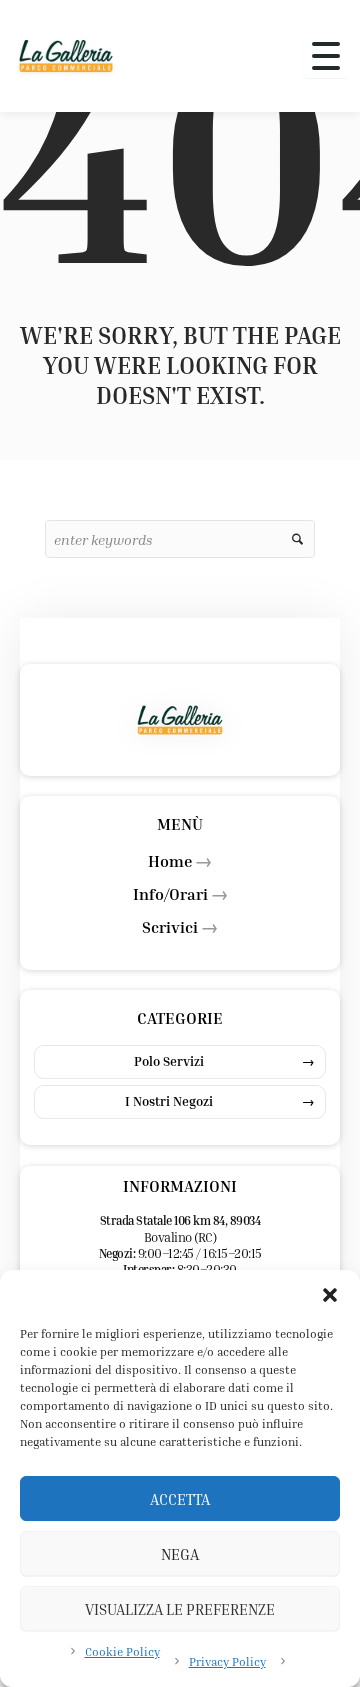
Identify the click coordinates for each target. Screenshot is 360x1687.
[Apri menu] (326, 56)
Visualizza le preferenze (180, 1609)
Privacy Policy (227, 1661)
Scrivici (170, 927)
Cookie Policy (122, 1651)
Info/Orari (170, 894)
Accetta (180, 1499)
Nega (180, 1554)
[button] (330, 1295)
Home (170, 861)
